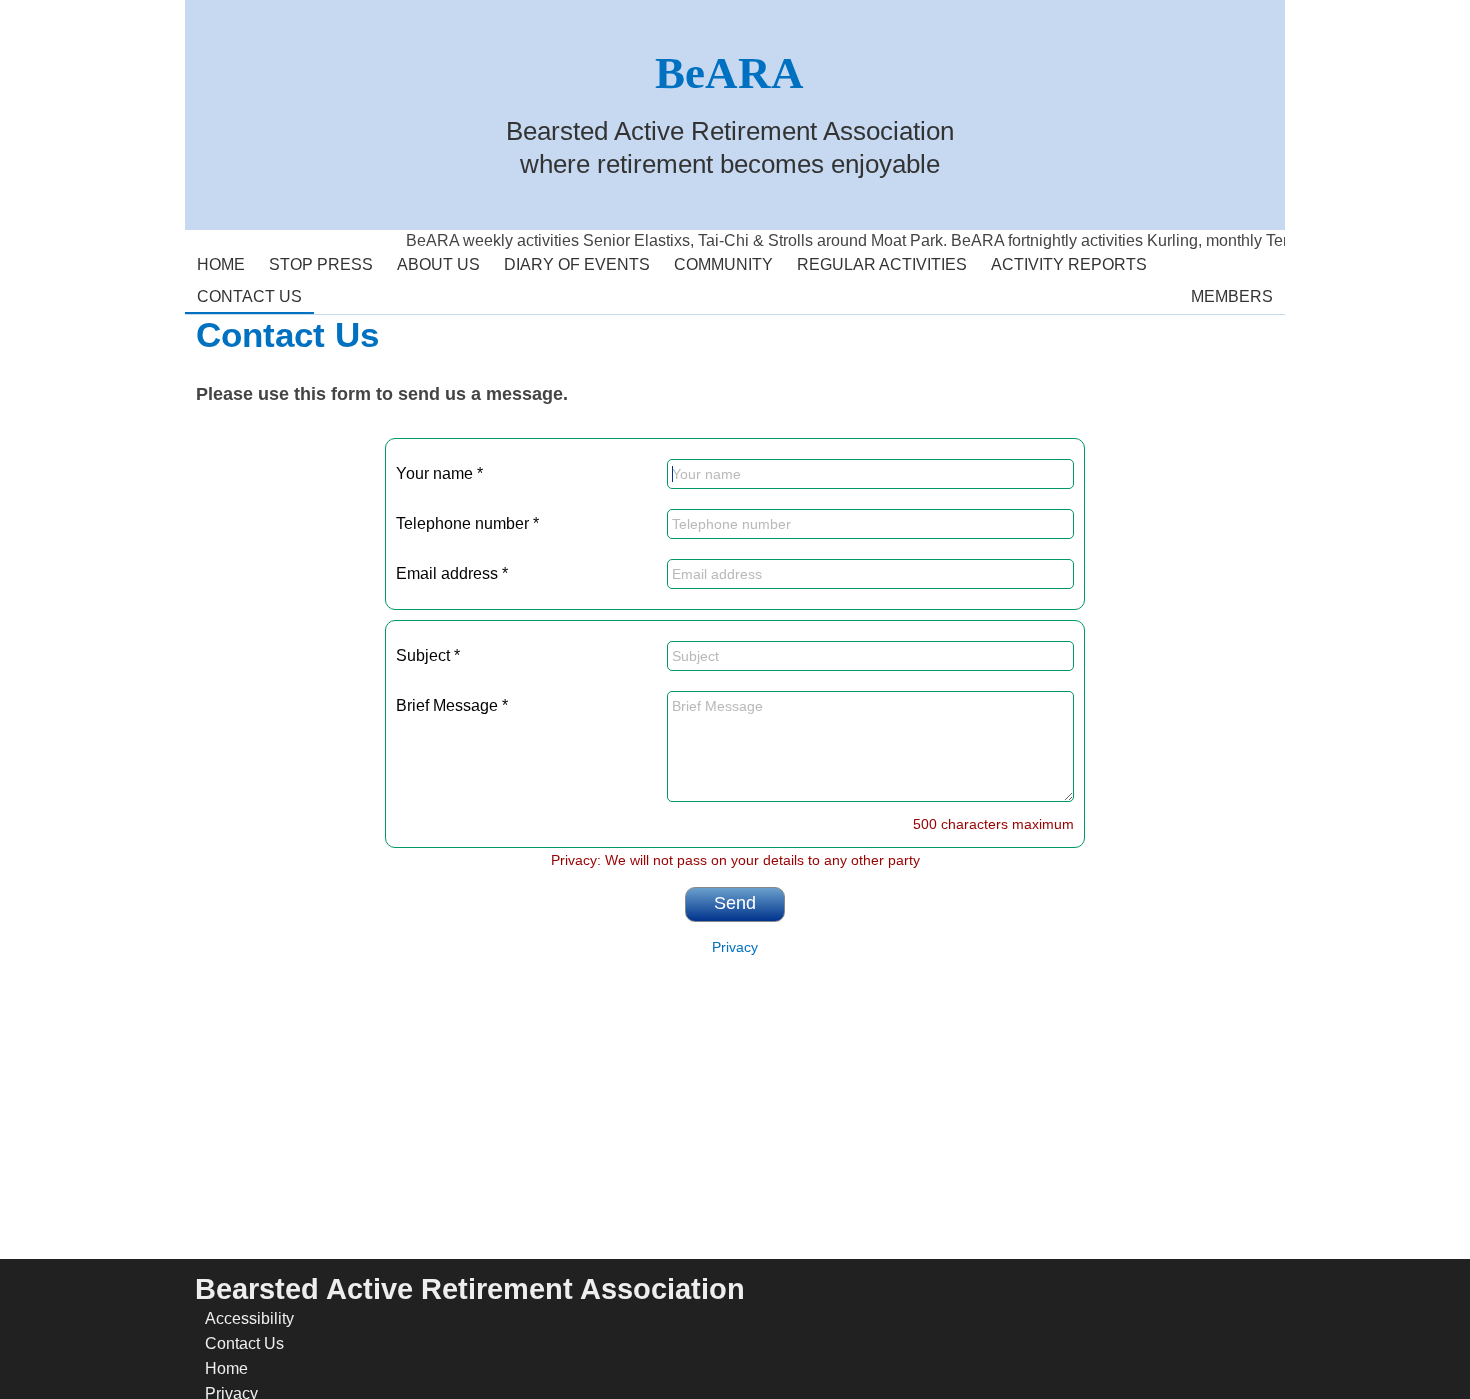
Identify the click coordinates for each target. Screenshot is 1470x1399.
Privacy (735, 947)
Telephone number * (467, 523)
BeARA (729, 73)
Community (717, 261)
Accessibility (249, 1318)
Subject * (428, 655)
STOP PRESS (321, 264)
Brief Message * (452, 705)
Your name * (439, 473)
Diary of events (577, 264)
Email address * (452, 573)
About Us (432, 261)
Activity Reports (1063, 261)
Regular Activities (876, 261)
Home (215, 261)
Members (1226, 293)
